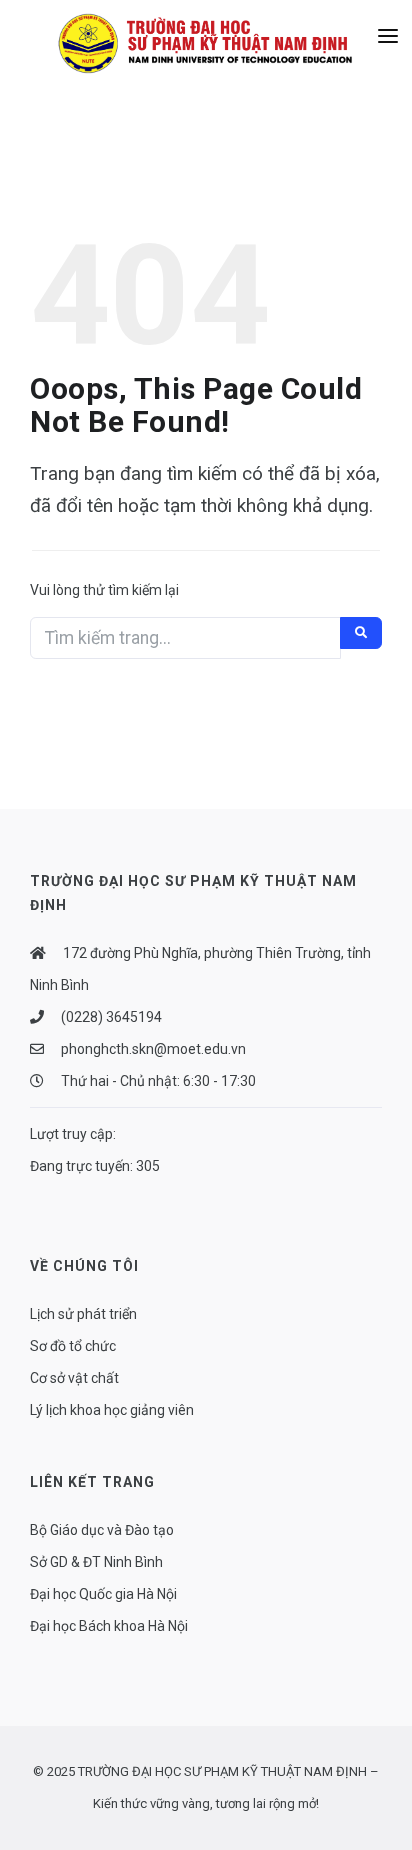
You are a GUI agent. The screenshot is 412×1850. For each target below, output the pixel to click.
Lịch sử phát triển (83, 1314)
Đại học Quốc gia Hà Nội (103, 1594)
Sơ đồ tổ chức (73, 1346)
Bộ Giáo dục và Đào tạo (102, 1530)
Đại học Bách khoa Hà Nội (109, 1626)
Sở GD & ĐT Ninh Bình (96, 1562)
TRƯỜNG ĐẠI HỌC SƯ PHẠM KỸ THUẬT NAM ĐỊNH (222, 1771)
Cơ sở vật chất (74, 1378)
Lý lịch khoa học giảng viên (112, 1410)
